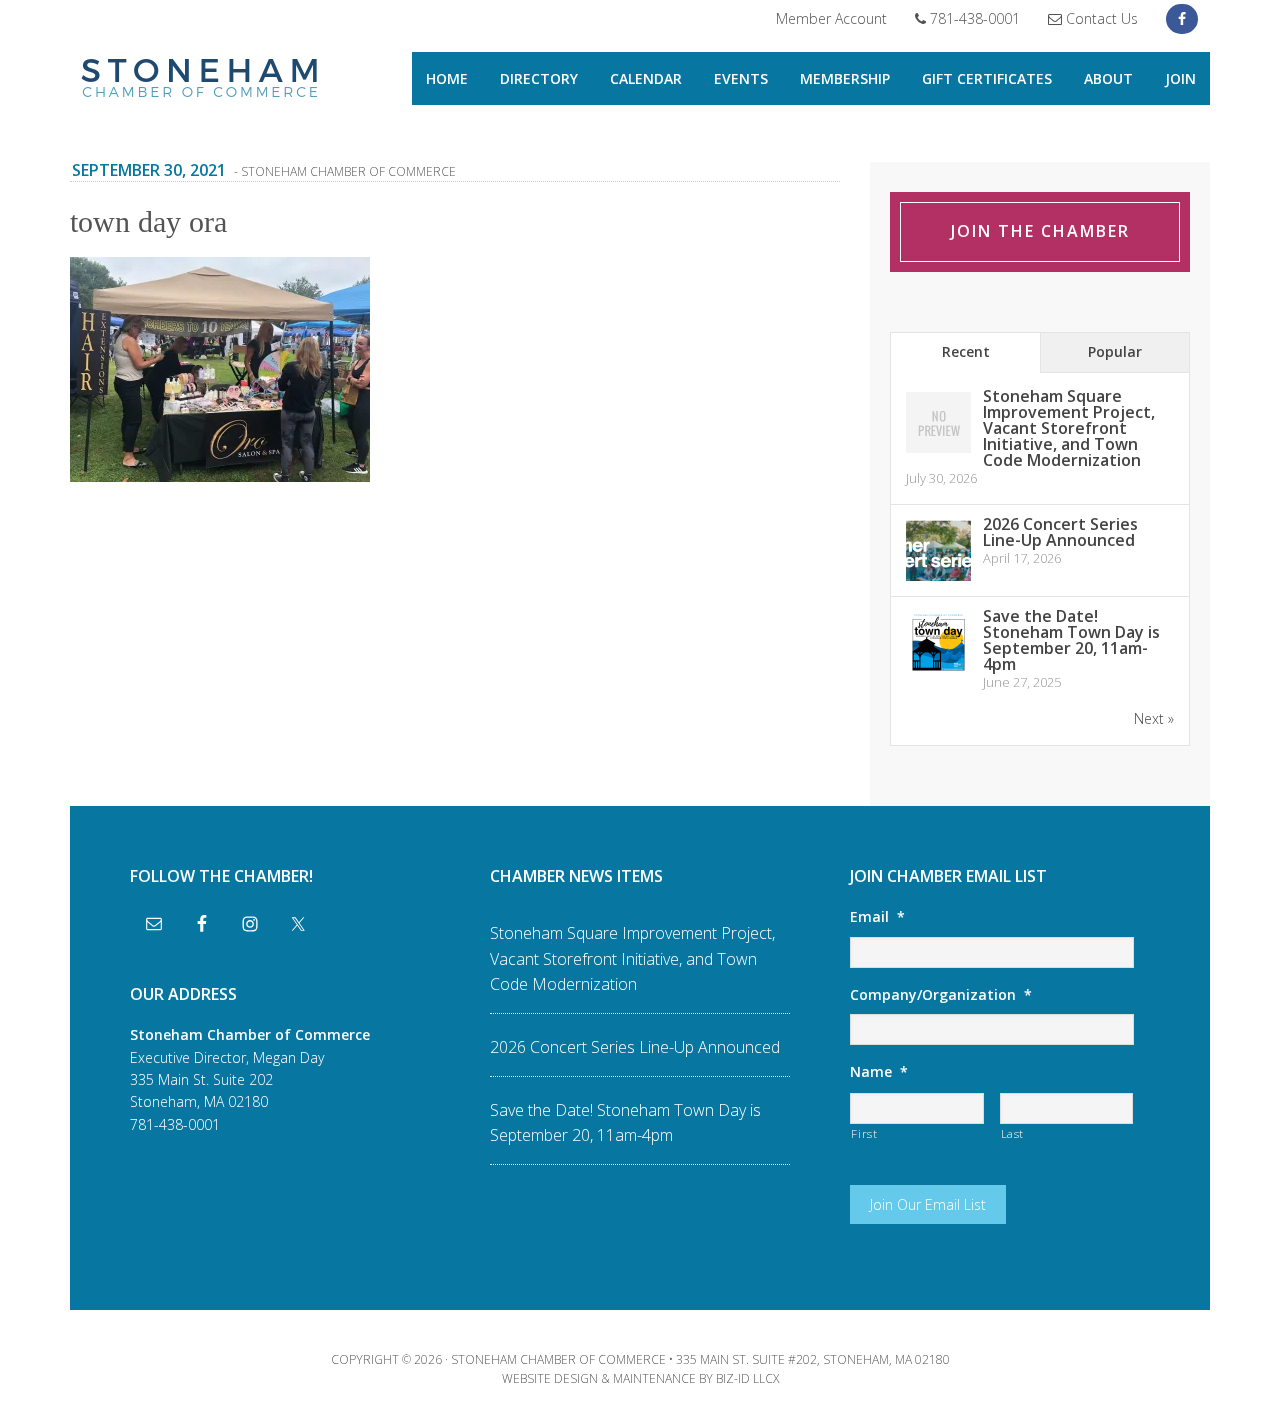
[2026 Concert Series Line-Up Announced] (938, 579)
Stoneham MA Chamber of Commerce (200, 80)
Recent (966, 351)
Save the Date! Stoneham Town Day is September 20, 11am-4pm (1071, 640)
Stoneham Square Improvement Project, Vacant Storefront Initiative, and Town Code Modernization (1069, 428)
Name (879, 1072)
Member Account (831, 18)
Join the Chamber (1040, 231)
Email (877, 917)
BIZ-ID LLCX (747, 1378)
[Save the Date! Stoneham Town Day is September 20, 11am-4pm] (938, 671)
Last (1013, 1133)
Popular (1115, 351)
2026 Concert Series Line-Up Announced (1060, 532)
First (864, 1133)
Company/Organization (941, 995)
